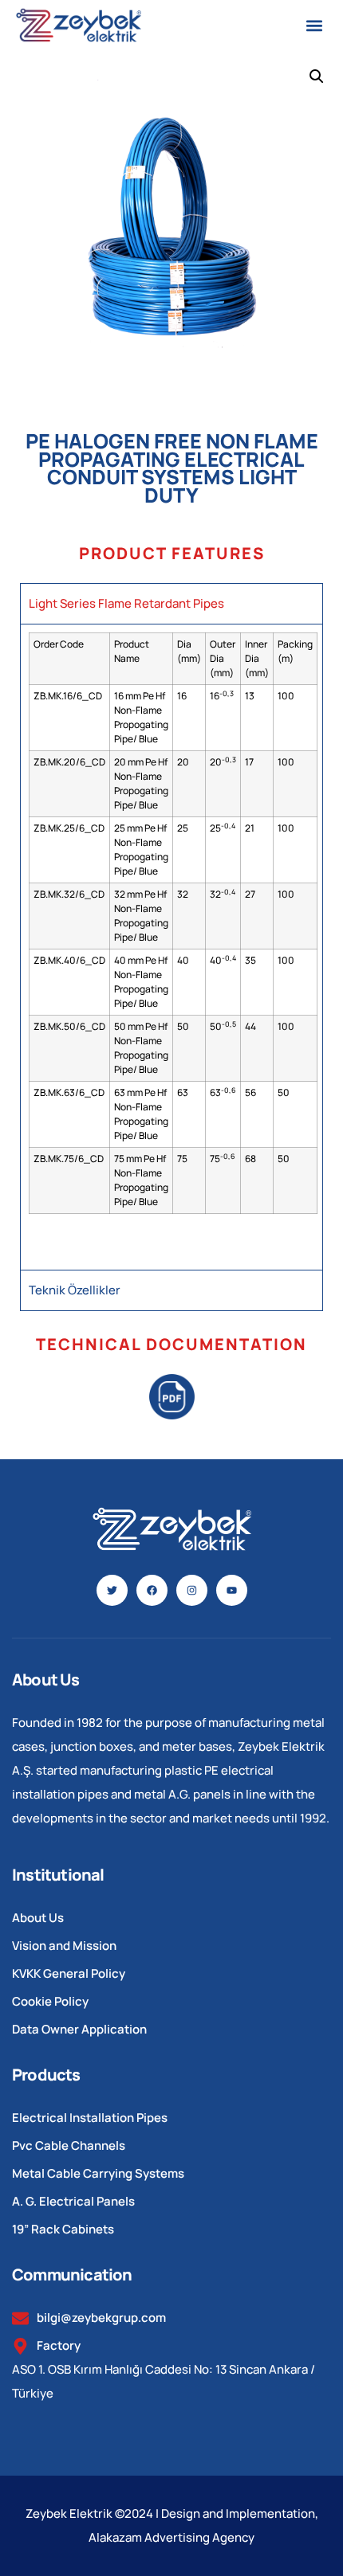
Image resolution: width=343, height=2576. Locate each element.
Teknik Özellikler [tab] (75, 1290)
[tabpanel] (171, 946)
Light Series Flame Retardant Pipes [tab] (126, 603)
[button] (314, 25)
